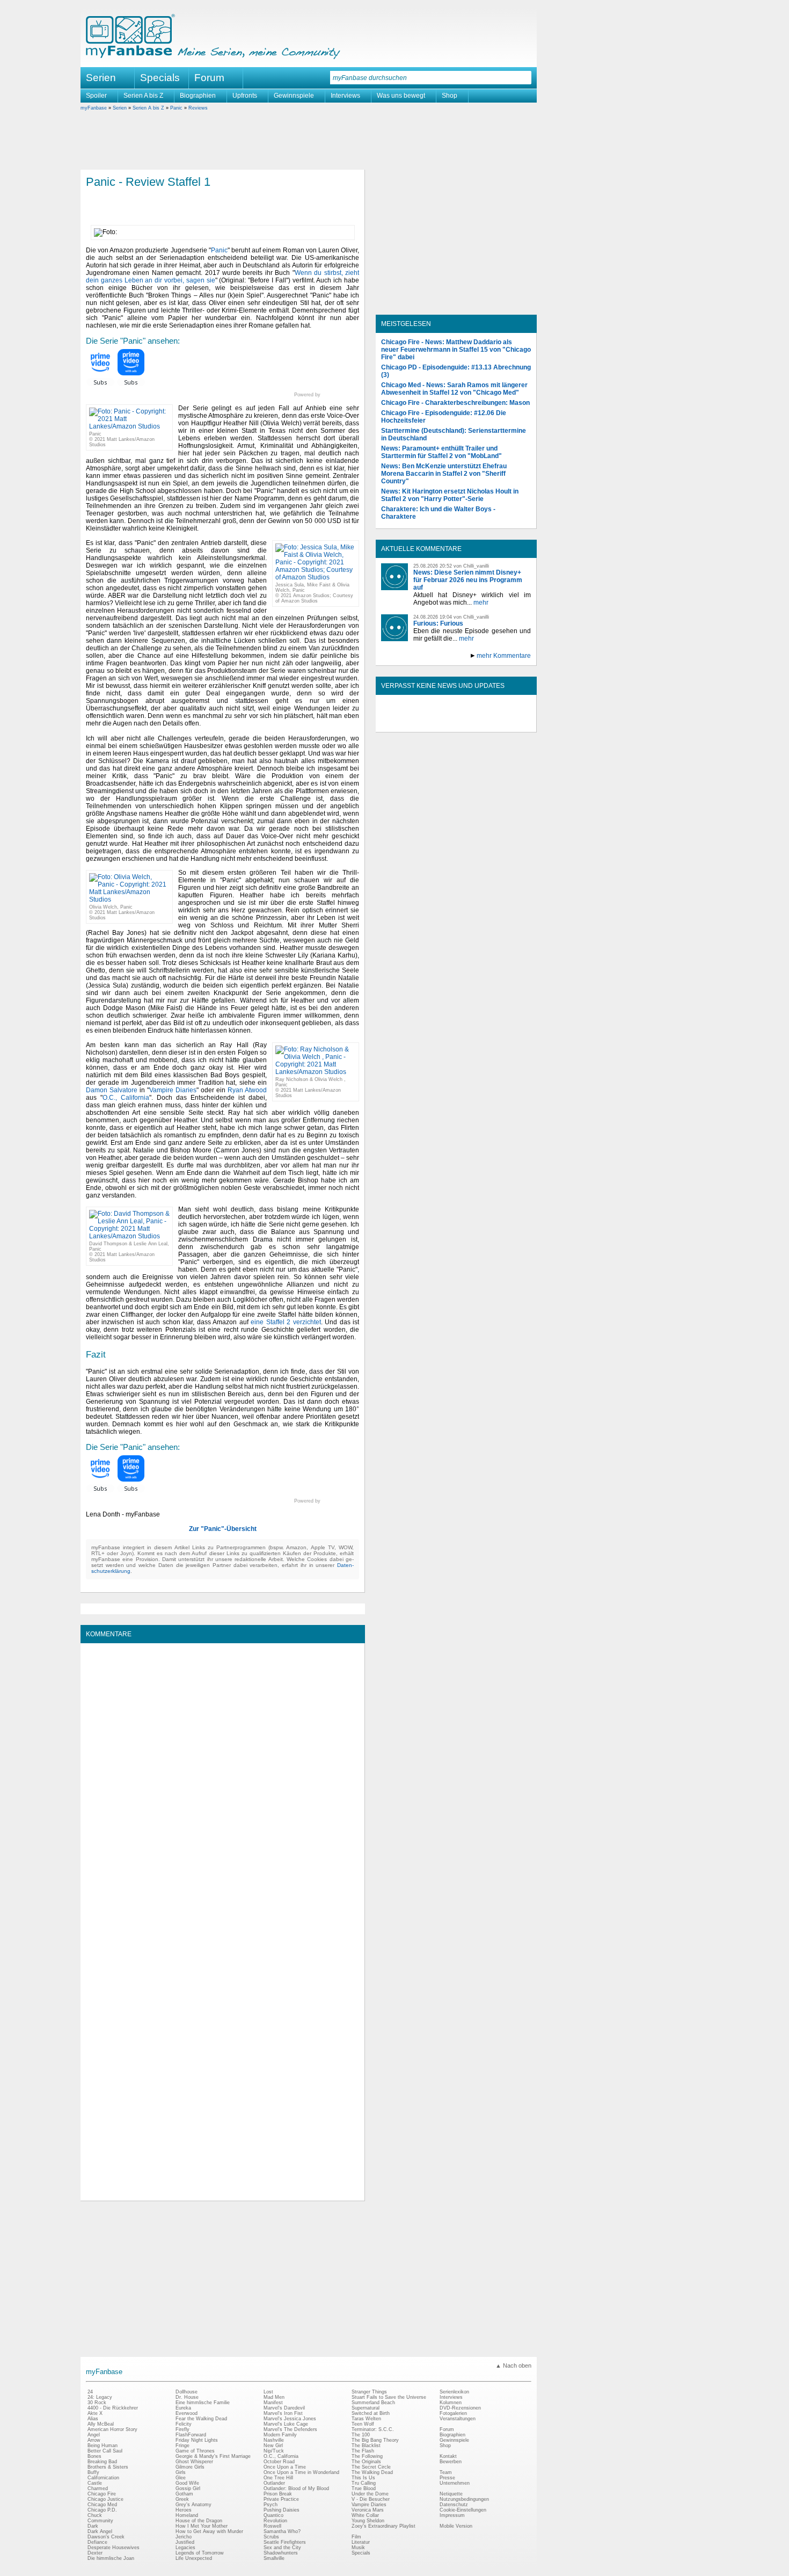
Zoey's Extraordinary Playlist (383, 2526)
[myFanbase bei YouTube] (506, 723)
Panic (176, 108)
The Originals (366, 2462)
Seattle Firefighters (285, 2542)
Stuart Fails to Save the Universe (389, 2397)
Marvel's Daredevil (284, 2408)
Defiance (97, 2542)
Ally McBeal (101, 2424)
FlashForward (191, 2435)
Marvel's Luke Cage (286, 2424)
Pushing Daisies (282, 2510)
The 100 (361, 2435)
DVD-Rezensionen (460, 2408)
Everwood (187, 2413)
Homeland (187, 2515)
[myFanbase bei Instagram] (481, 723)
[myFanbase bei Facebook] (432, 723)
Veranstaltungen (458, 2419)
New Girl (273, 2446)
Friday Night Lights (197, 2440)
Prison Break (278, 2494)
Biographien (198, 96)
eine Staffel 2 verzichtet (286, 1322)
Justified (185, 2542)
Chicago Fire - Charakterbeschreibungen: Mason (455, 403)
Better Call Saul (105, 2451)
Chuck (95, 2515)
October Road (279, 2462)
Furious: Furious (438, 623)
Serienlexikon (454, 2392)
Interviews (345, 96)
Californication (103, 2478)
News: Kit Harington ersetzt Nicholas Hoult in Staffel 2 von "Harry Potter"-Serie (450, 495)
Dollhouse (187, 2392)
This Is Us (363, 2478)
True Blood (364, 2488)
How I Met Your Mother (202, 2526)
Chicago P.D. (102, 2510)
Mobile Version (456, 2526)
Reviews (198, 108)
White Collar (365, 2515)
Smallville (274, 2558)
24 (90, 2392)
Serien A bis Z (143, 96)
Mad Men (274, 2397)
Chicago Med (102, 2505)
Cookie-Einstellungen (463, 2510)
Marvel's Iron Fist (283, 2413)
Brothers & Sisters (108, 2467)
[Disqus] (222, 1783)
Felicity (184, 2424)
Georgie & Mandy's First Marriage (213, 2456)
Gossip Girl (188, 2488)
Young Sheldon (368, 2521)
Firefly (182, 2429)
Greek (182, 2499)
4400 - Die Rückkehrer (113, 2408)
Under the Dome (370, 2494)
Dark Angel (100, 2531)
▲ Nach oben (513, 2365)
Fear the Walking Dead (201, 2419)
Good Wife (187, 2483)
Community (100, 2521)
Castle (95, 2483)
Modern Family (280, 2435)
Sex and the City (282, 2548)
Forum (209, 78)
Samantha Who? (282, 2531)
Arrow (94, 2440)
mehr (481, 603)
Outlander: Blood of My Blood (296, 2488)
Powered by (327, 395)
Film (356, 2537)
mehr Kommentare (504, 656)
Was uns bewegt (401, 96)
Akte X (95, 2413)
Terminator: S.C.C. (373, 2429)
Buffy (93, 2472)
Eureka (183, 2408)
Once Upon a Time (285, 2467)
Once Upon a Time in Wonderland (301, 2472)
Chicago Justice (105, 2499)
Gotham (184, 2494)
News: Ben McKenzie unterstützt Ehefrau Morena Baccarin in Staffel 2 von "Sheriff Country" (444, 474)
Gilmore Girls (190, 2467)
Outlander (274, 2483)
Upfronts (245, 96)
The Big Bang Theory (375, 2440)
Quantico (273, 2515)
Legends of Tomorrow (200, 2553)
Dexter (95, 2553)
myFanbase (94, 108)
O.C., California (126, 1098)
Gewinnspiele (294, 96)
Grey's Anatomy (193, 2505)
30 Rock (97, 2403)
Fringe (182, 2446)
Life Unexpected (194, 2558)
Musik (358, 2548)
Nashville (274, 2440)
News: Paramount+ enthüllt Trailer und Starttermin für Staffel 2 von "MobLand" (441, 452)
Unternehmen (455, 2483)
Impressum (452, 2515)
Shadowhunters (281, 2553)
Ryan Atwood (247, 1090)
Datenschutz (454, 2505)
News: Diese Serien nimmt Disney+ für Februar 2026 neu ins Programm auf (468, 580)
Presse (447, 2478)
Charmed (98, 2488)
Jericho (184, 2537)
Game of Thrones (195, 2451)
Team (446, 2472)
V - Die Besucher (371, 2499)
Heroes (184, 2510)
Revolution (275, 2521)
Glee (181, 2478)
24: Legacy (100, 2397)
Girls (181, 2472)
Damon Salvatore (112, 1090)
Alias (93, 2419)
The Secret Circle (371, 2467)
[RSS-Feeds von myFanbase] (407, 723)
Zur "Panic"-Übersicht (223, 1529)
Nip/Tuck (274, 2451)
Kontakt (448, 2456)
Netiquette (451, 2494)
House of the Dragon (199, 2521)
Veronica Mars (368, 2510)
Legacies (185, 2548)
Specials (160, 78)
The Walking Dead (372, 2472)
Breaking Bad (102, 2462)
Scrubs (271, 2537)
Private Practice (281, 2499)
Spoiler (96, 96)
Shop (450, 96)
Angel (94, 2435)
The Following (367, 2456)
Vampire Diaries (173, 1090)
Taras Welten (366, 2419)
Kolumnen (451, 2403)
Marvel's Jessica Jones (290, 2419)
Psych (271, 2505)
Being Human (103, 2446)
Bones (94, 2456)
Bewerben (451, 2462)
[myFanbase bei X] (456, 723)
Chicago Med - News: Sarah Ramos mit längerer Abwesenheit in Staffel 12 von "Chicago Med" (454, 389)
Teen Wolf (363, 2424)
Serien (120, 108)
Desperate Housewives (114, 2548)
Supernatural (366, 2408)
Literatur (361, 2542)
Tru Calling (364, 2483)
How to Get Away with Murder (209, 2531)
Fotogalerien (453, 2413)
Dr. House (187, 2397)
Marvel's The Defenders (290, 2429)
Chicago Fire (102, 2494)
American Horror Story (112, 2429)
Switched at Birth (371, 2413)
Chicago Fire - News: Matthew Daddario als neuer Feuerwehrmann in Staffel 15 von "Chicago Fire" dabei (456, 350)
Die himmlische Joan (111, 2558)
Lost (268, 2392)
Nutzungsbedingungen (464, 2499)
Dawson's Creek (106, 2537)
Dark (93, 2526)
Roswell (272, 2526)
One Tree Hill (278, 2478)
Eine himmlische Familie (203, 2403)
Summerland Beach (373, 2403)
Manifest (273, 2403)
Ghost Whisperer (194, 2462)
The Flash (363, 2451)
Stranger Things (369, 2392)
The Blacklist (366, 2446)
